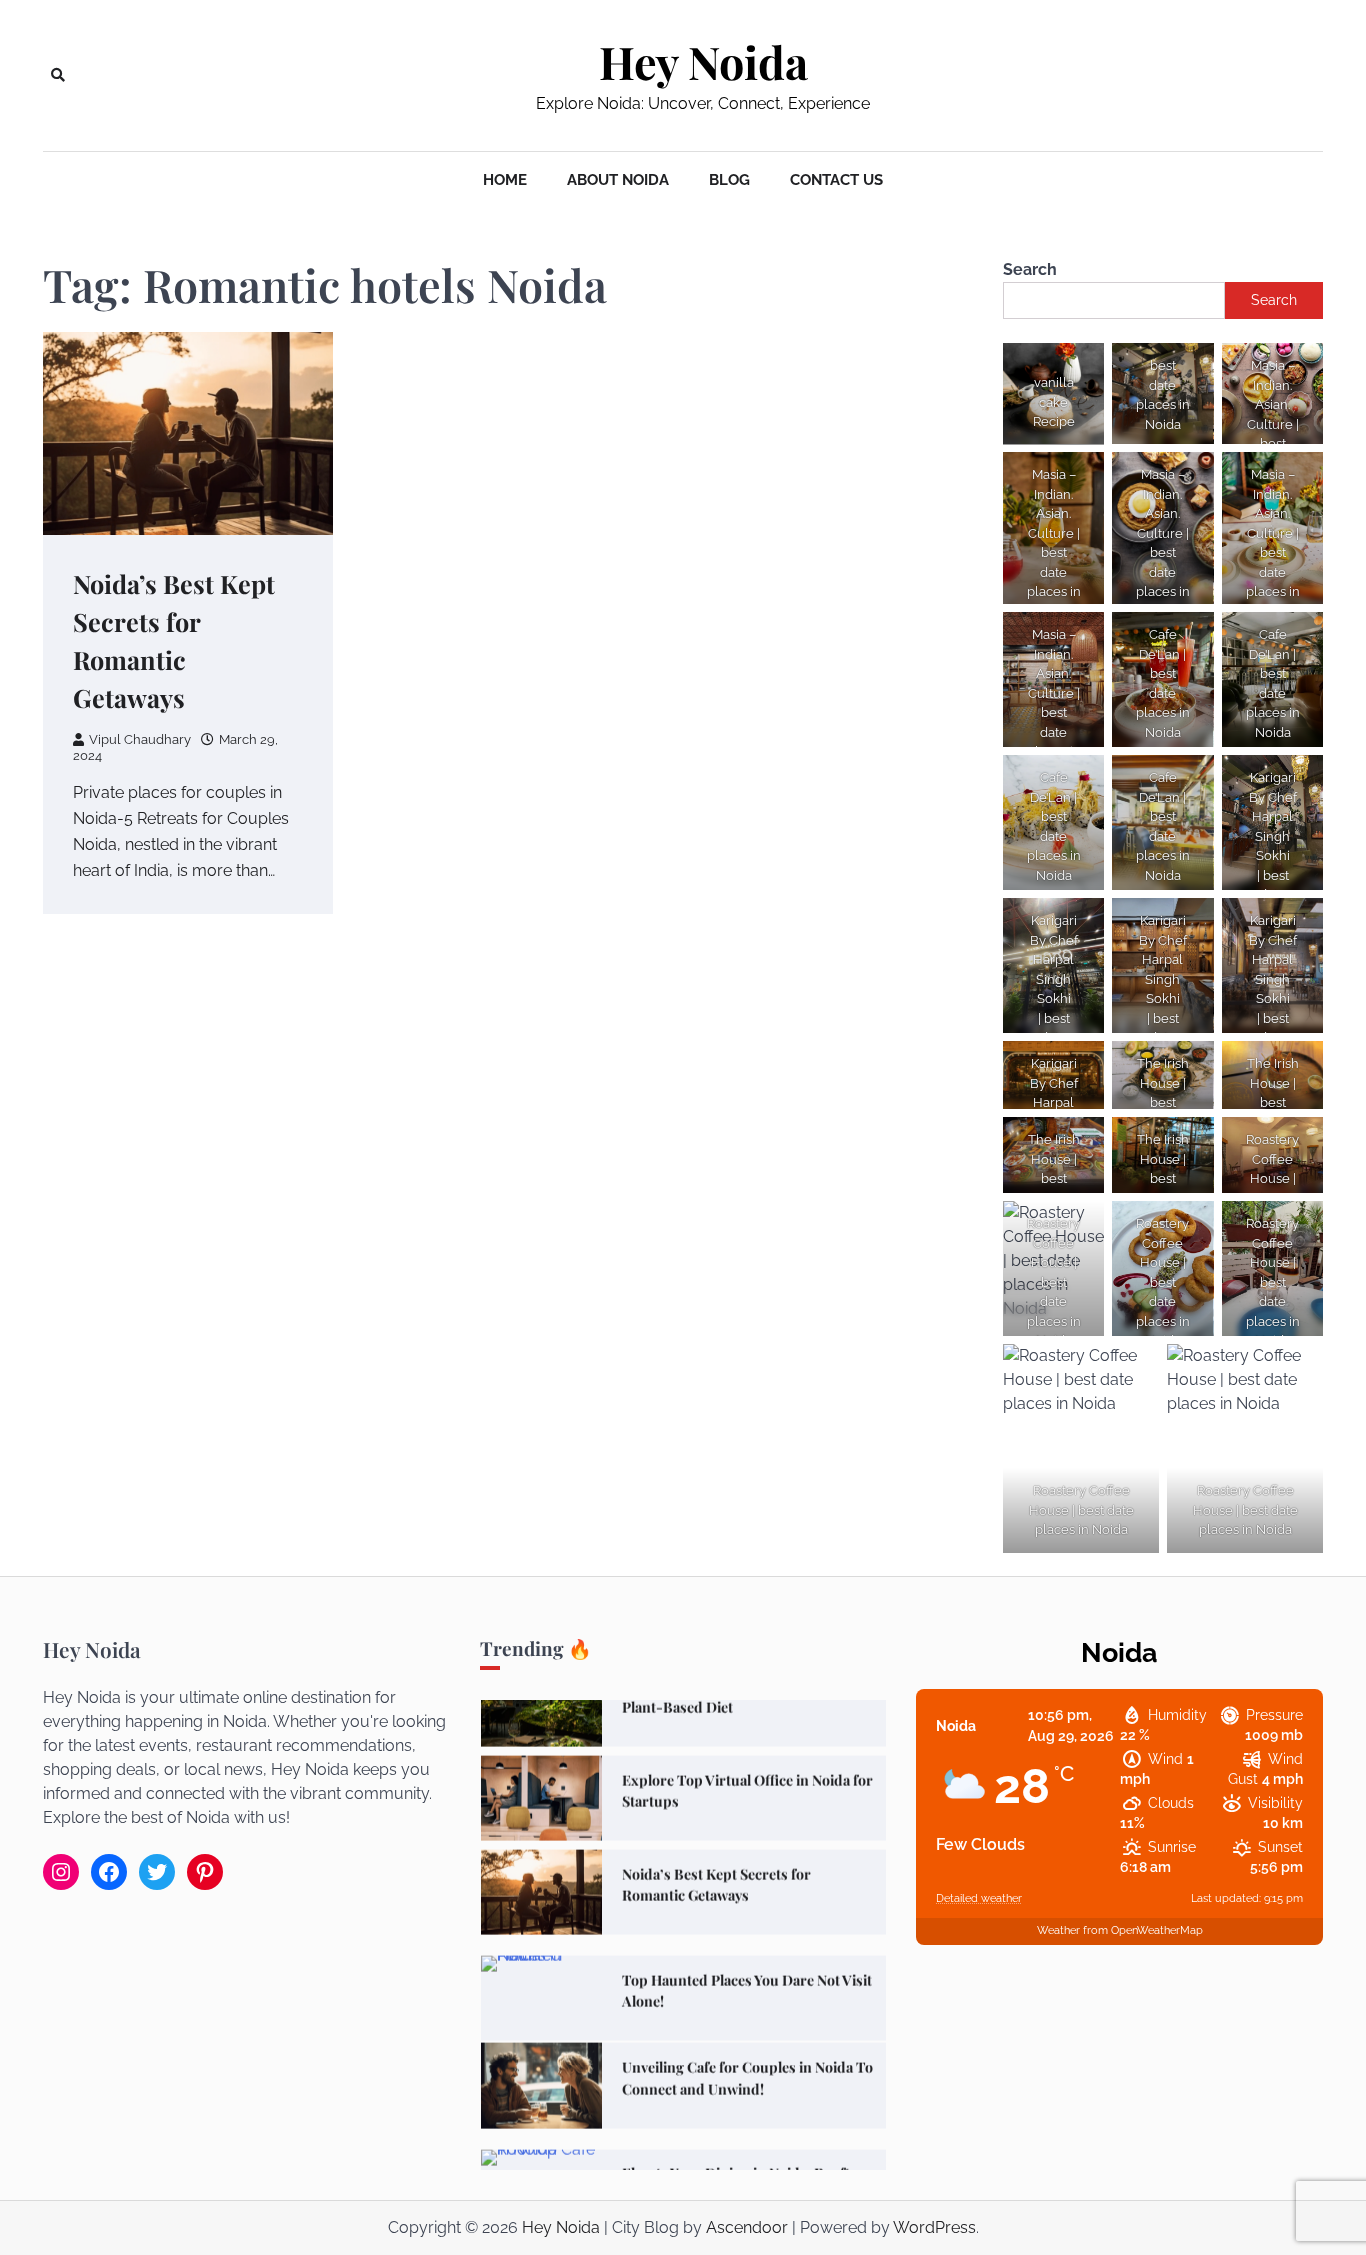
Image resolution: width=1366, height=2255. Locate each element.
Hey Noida (703, 62)
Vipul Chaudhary (140, 739)
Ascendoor (747, 2227)
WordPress (934, 2227)
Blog (729, 180)
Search (1030, 269)
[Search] (58, 75)
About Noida (618, 180)
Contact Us (836, 180)
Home (505, 180)
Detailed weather (979, 1898)
